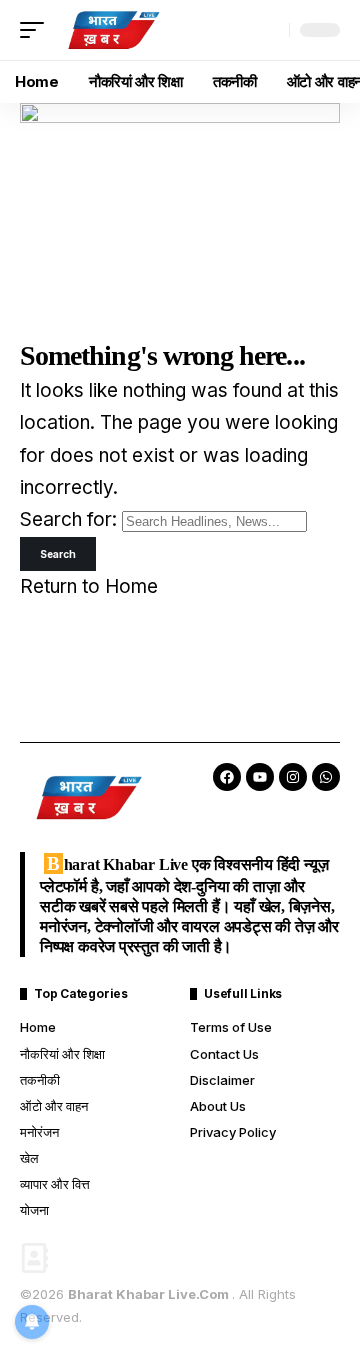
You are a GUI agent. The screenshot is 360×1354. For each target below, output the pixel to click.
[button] (37, 30)
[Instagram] (293, 777)
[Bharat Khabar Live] (112, 30)
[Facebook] (227, 777)
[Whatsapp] (326, 777)
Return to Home (89, 586)
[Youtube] (260, 777)
